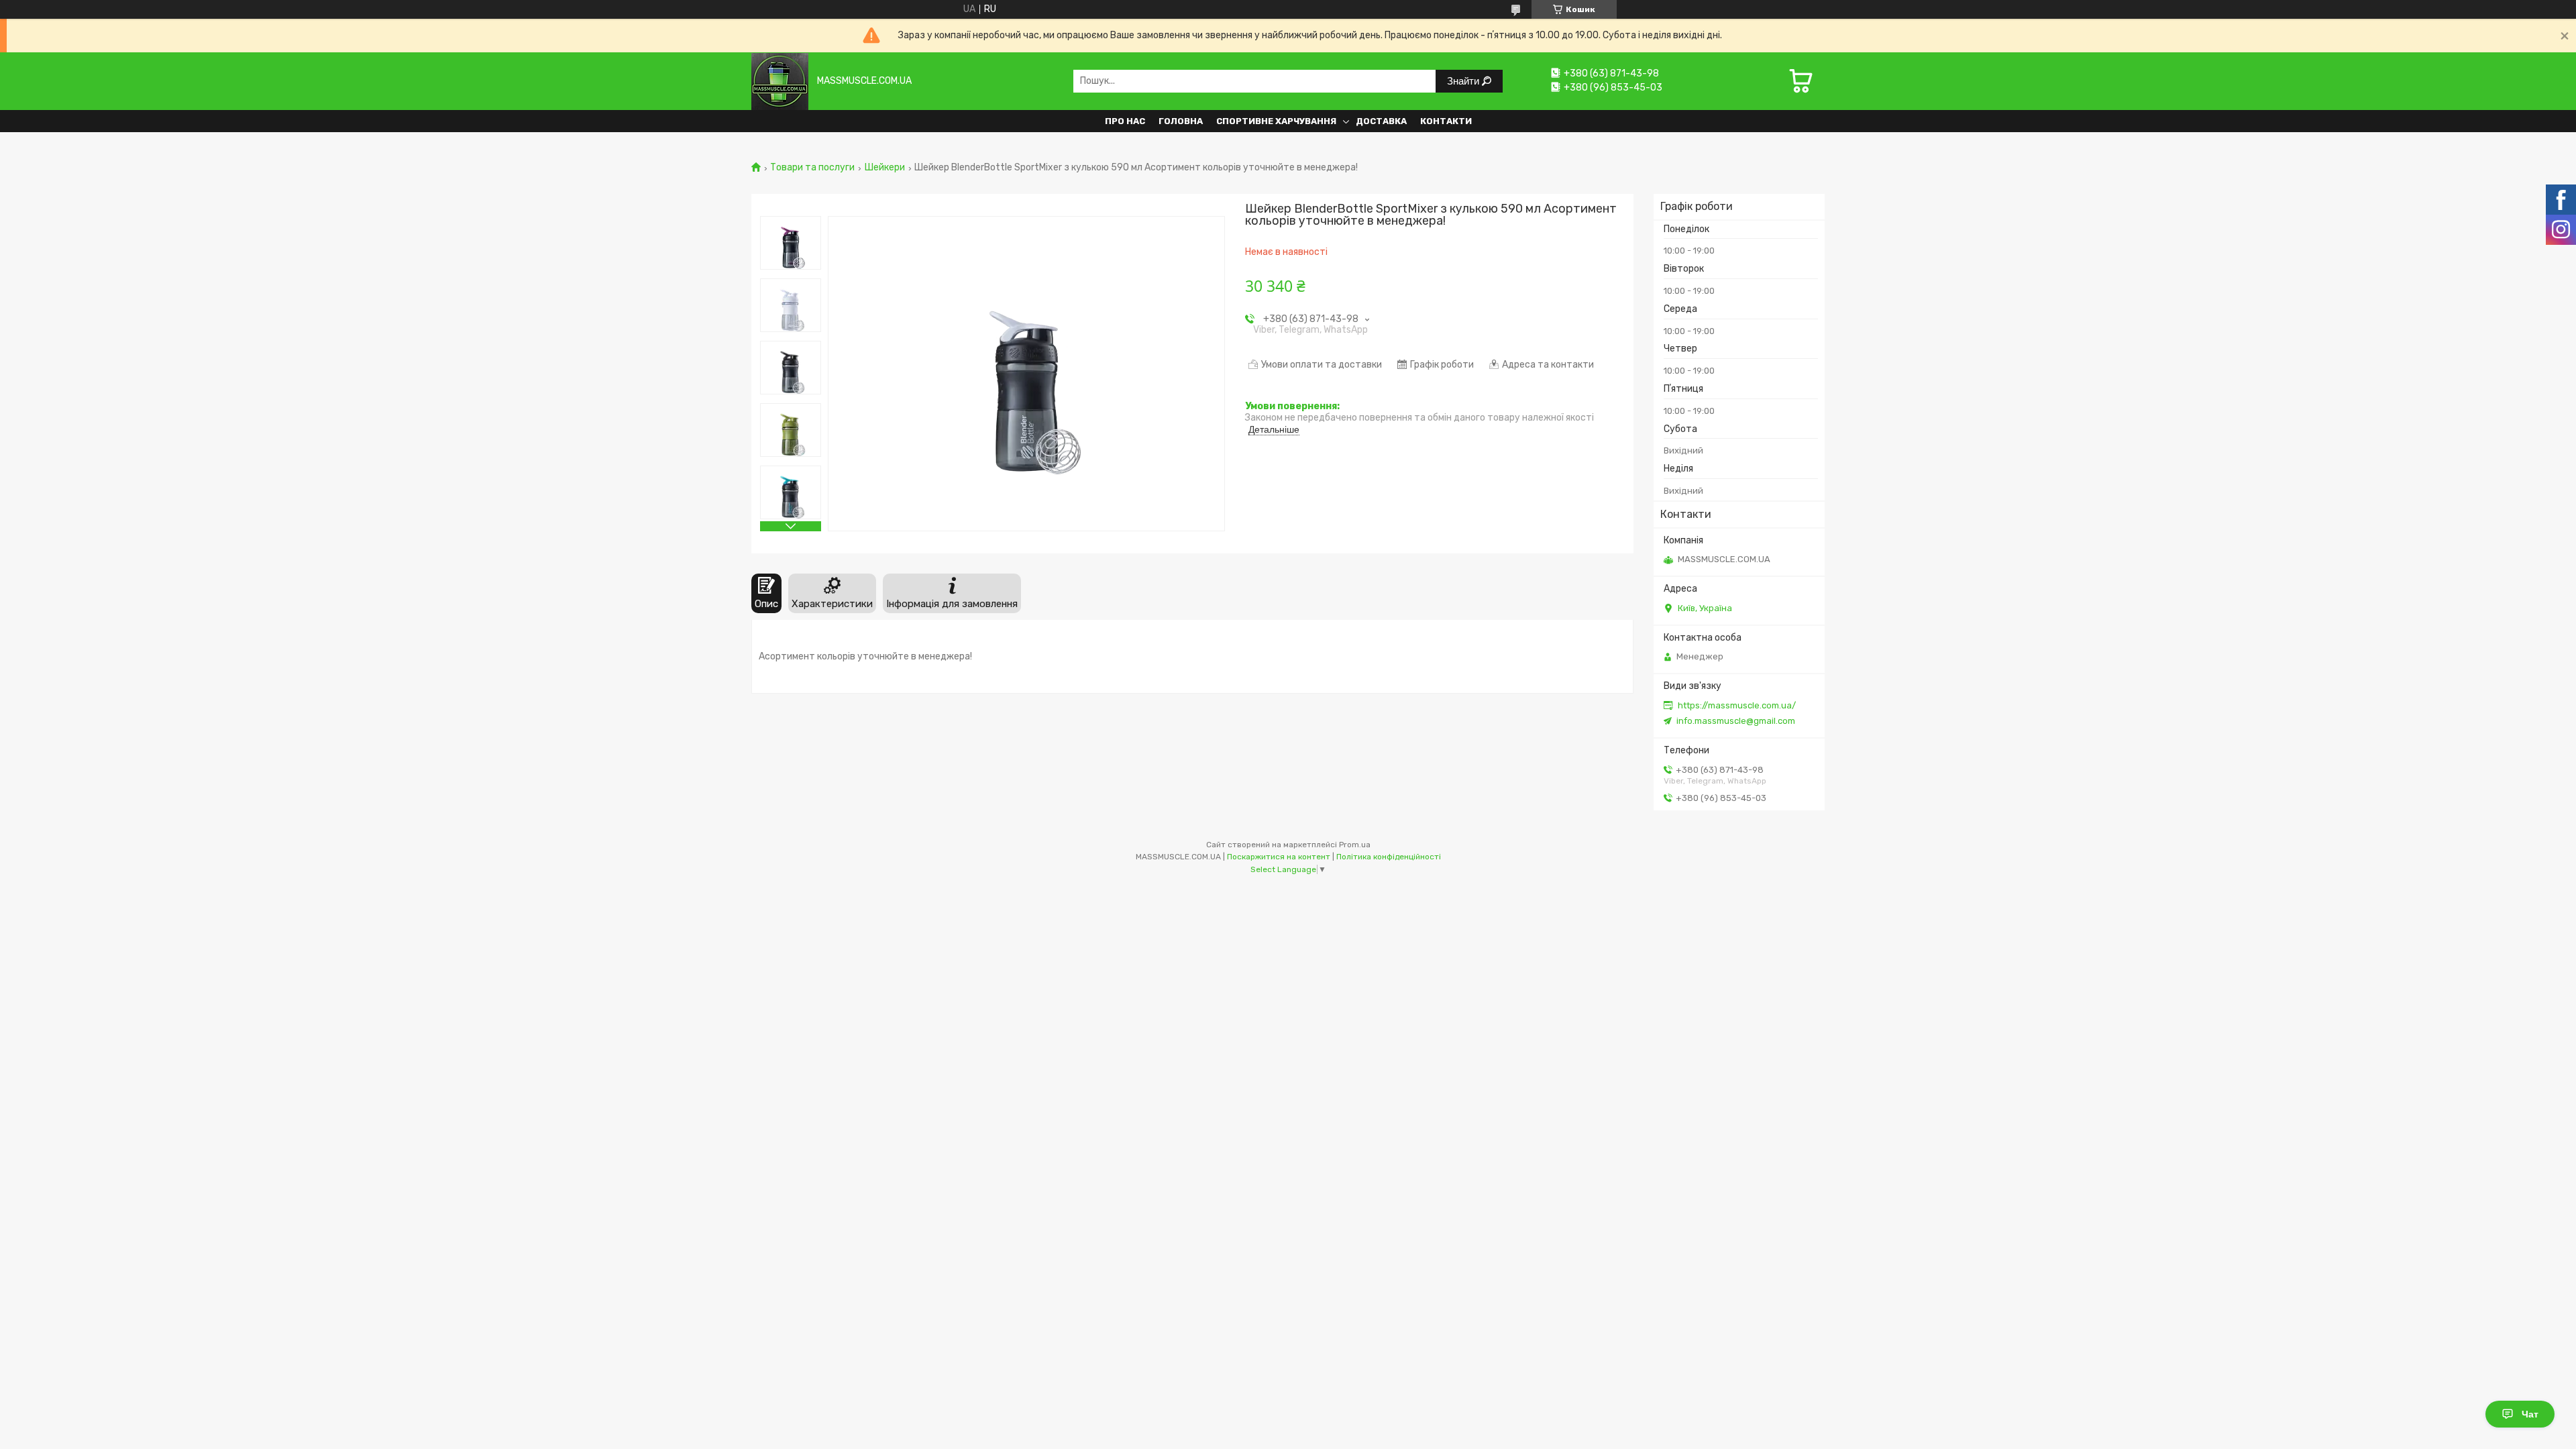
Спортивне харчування (1276, 121)
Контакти (1446, 121)
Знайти (1464, 81)
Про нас (1125, 121)
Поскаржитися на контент (1279, 857)
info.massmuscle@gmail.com (1736, 721)
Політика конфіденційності (1389, 857)
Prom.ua (1355, 845)
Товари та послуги (812, 168)
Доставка (1381, 121)
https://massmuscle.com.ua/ (1737, 705)
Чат (2530, 1414)
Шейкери (885, 168)
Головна (1181, 121)
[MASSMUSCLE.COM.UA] (780, 81)
